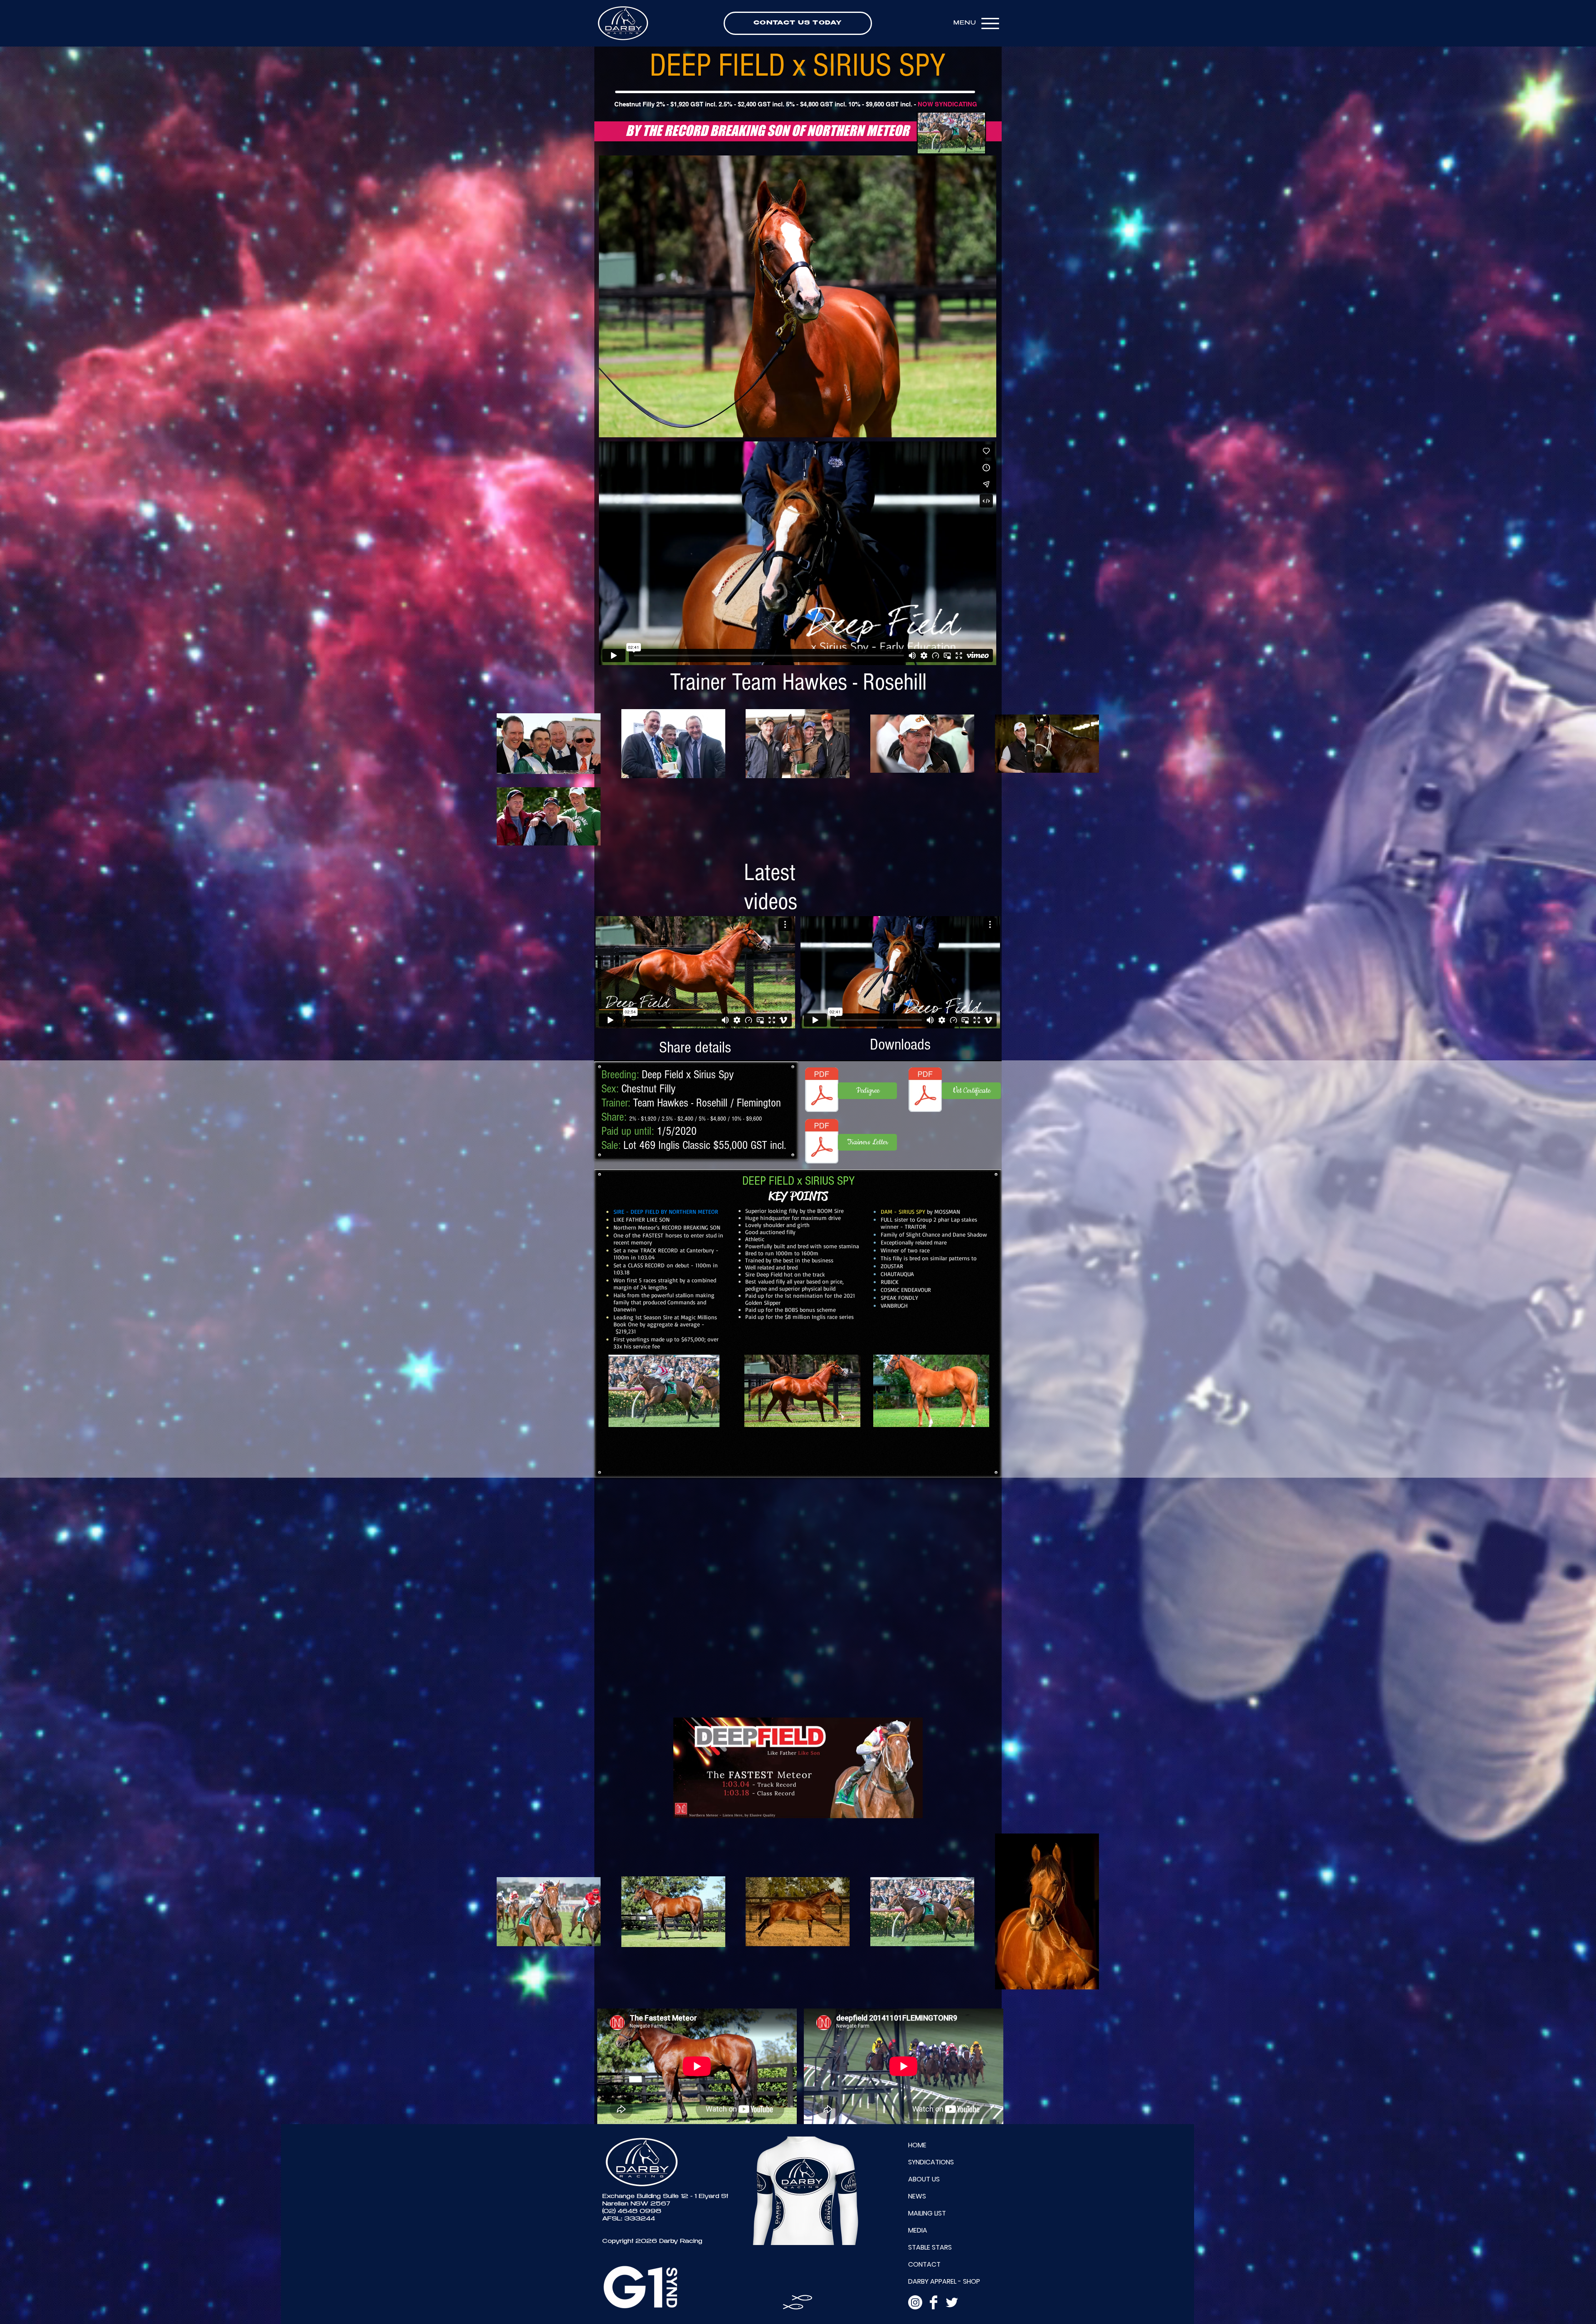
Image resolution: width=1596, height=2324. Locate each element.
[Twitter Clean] (952, 2302)
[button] (798, 296)
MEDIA (918, 2230)
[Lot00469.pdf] (822, 1091)
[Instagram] (915, 2302)
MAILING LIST (927, 2213)
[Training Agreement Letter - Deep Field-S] (822, 1142)
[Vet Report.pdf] (925, 1091)
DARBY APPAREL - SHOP (944, 2281)
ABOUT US (924, 2179)
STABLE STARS (930, 2247)
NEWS (917, 2196)
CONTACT (924, 2264)
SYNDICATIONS (931, 2162)
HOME (917, 2145)
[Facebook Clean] (933, 2302)
